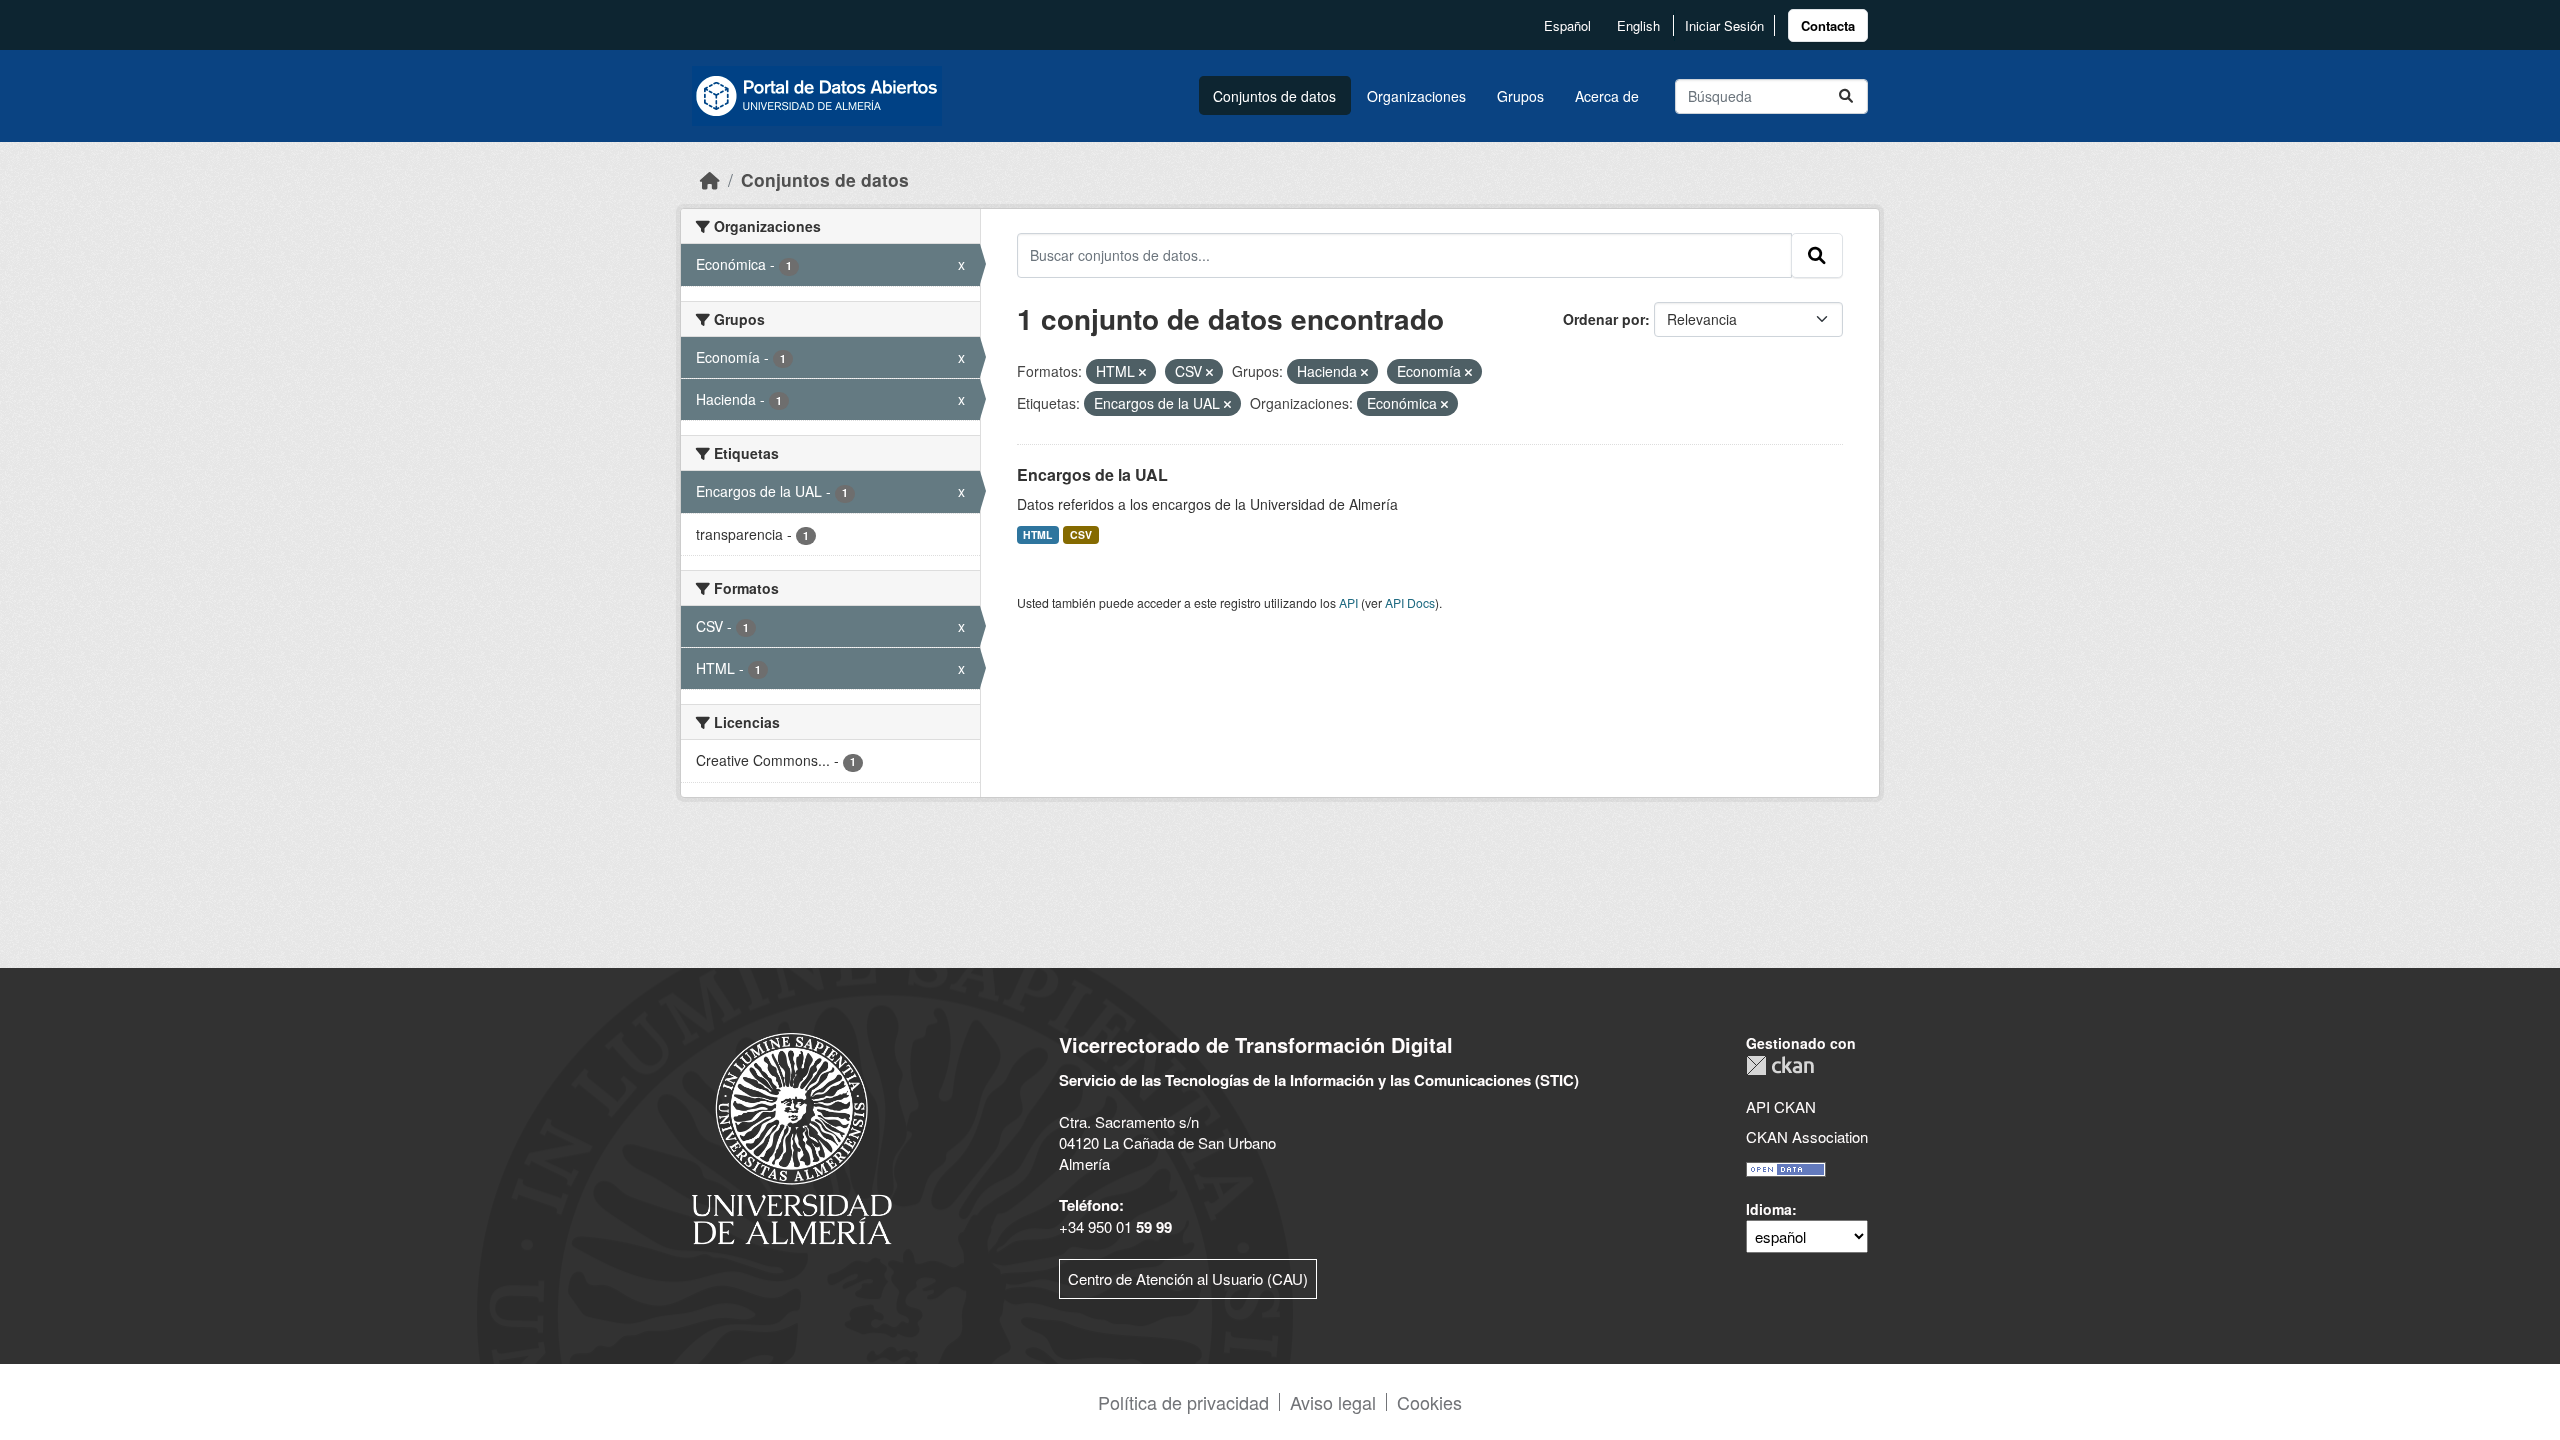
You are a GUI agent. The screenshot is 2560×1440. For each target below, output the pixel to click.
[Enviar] (1846, 96)
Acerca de (1607, 96)
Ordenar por (1604, 319)
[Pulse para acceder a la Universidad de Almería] (792, 1136)
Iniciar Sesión (1724, 25)
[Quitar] (1142, 372)
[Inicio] (710, 179)
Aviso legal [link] (1333, 1402)
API (1348, 602)
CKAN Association (1807, 1136)
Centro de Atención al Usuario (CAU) (1188, 1278)
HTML (1037, 534)
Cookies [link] (1429, 1402)
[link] (1828, 25)
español (1567, 25)
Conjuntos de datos (1274, 96)
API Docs (1410, 602)
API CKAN (1781, 1106)
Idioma (1769, 1209)
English (1638, 25)
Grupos (1520, 96)
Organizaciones (1416, 96)
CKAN (1780, 1065)
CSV (1081, 534)
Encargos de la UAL (1092, 474)
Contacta (1828, 25)
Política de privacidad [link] (1183, 1402)
